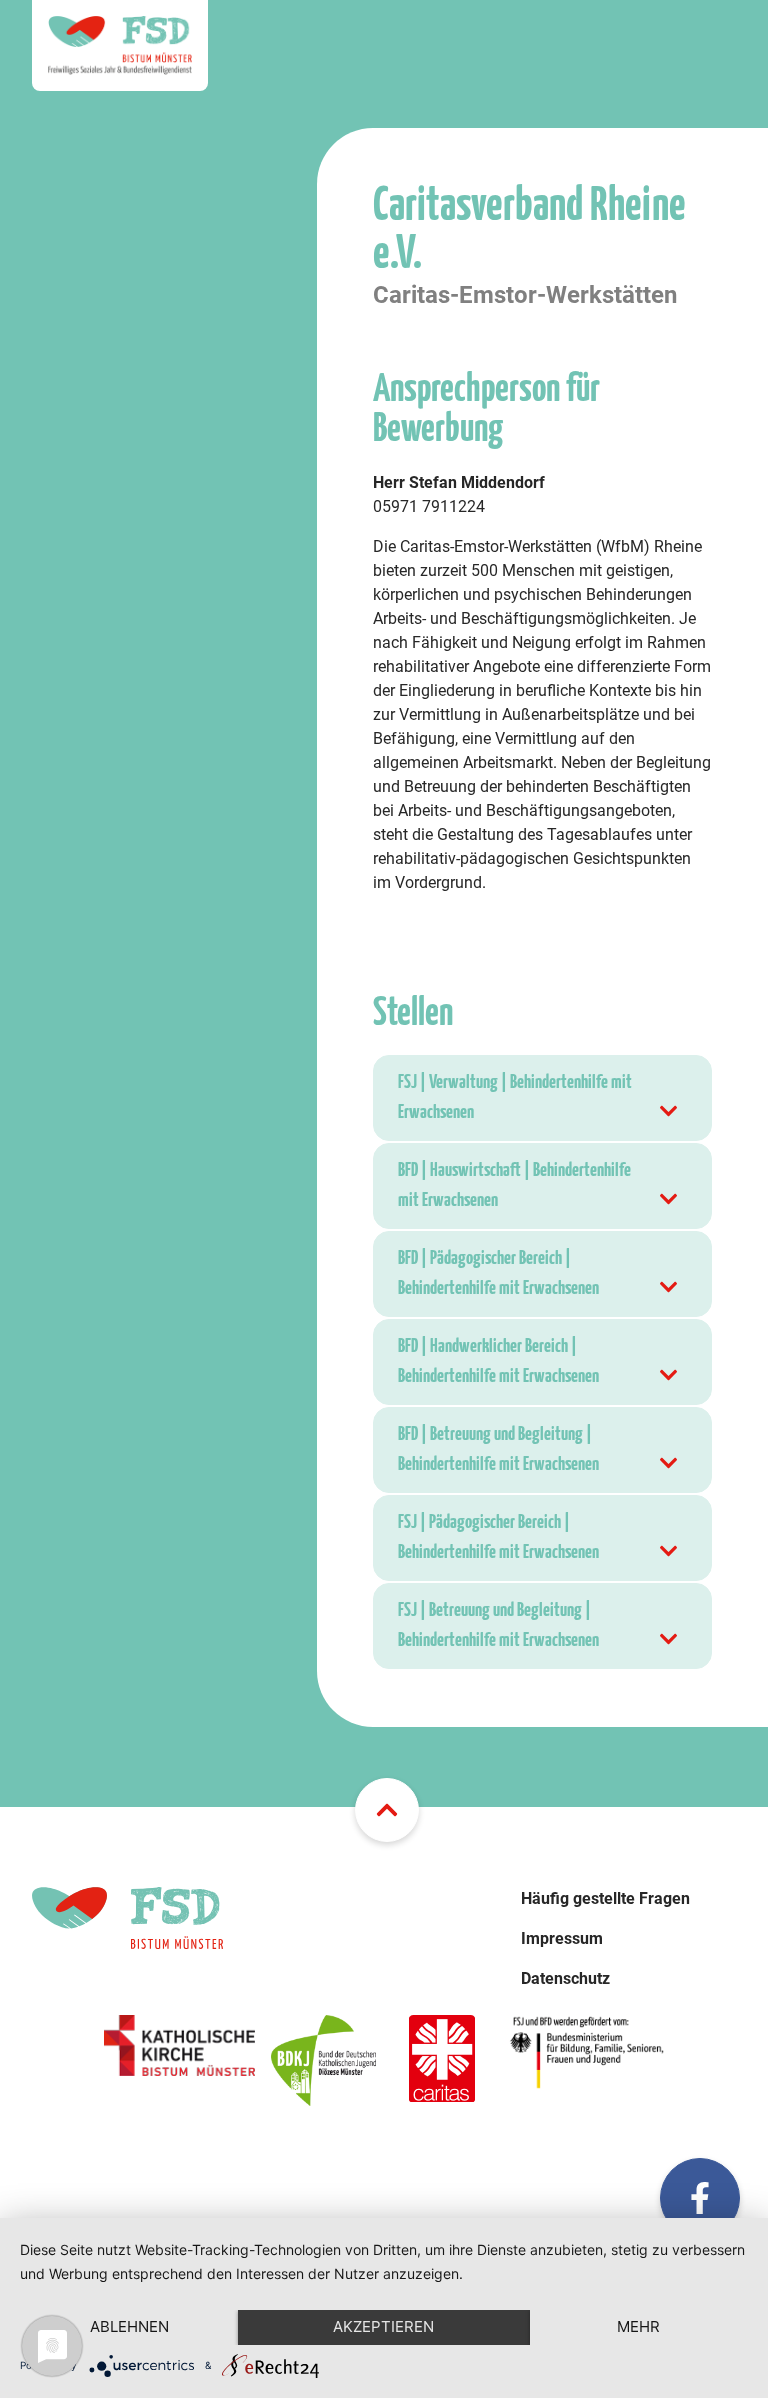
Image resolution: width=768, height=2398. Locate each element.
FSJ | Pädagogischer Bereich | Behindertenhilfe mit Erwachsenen (498, 1537)
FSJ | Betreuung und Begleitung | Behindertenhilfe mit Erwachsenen (498, 1625)
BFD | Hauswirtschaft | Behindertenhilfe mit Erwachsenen (514, 1185)
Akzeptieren (383, 2326)
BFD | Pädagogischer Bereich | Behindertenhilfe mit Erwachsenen (498, 1273)
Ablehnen (129, 2326)
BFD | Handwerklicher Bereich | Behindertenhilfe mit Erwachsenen (498, 1361)
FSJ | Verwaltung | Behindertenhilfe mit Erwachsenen (515, 1097)
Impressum (562, 1938)
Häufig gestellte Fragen (605, 1898)
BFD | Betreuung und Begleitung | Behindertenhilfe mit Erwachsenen (498, 1449)
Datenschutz (565, 1978)
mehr (638, 2326)
